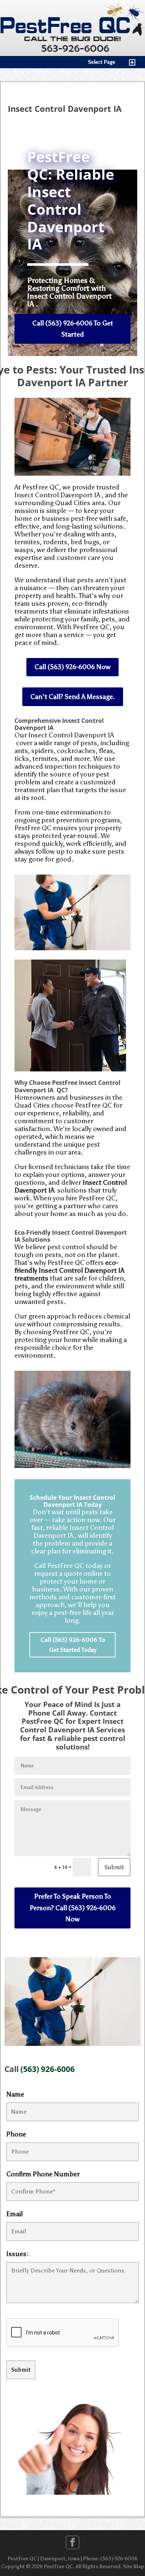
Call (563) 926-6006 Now (72, 667)
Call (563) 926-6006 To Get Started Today (73, 1645)
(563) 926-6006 (48, 2069)
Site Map (134, 2566)
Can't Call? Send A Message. (73, 697)
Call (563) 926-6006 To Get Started (73, 329)
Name (15, 2094)
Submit (114, 1867)
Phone (16, 2134)
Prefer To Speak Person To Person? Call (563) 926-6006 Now (73, 1908)
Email (14, 2214)
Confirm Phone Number (43, 2174)
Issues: (18, 2254)
